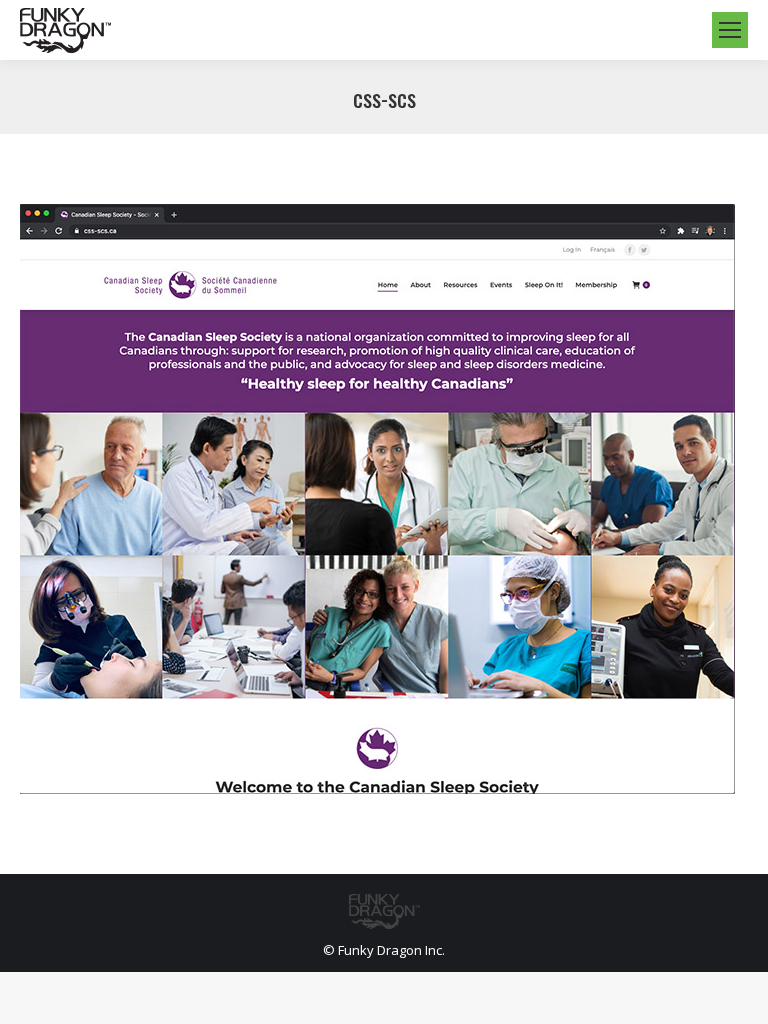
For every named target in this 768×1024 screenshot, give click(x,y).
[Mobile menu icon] (730, 30)
